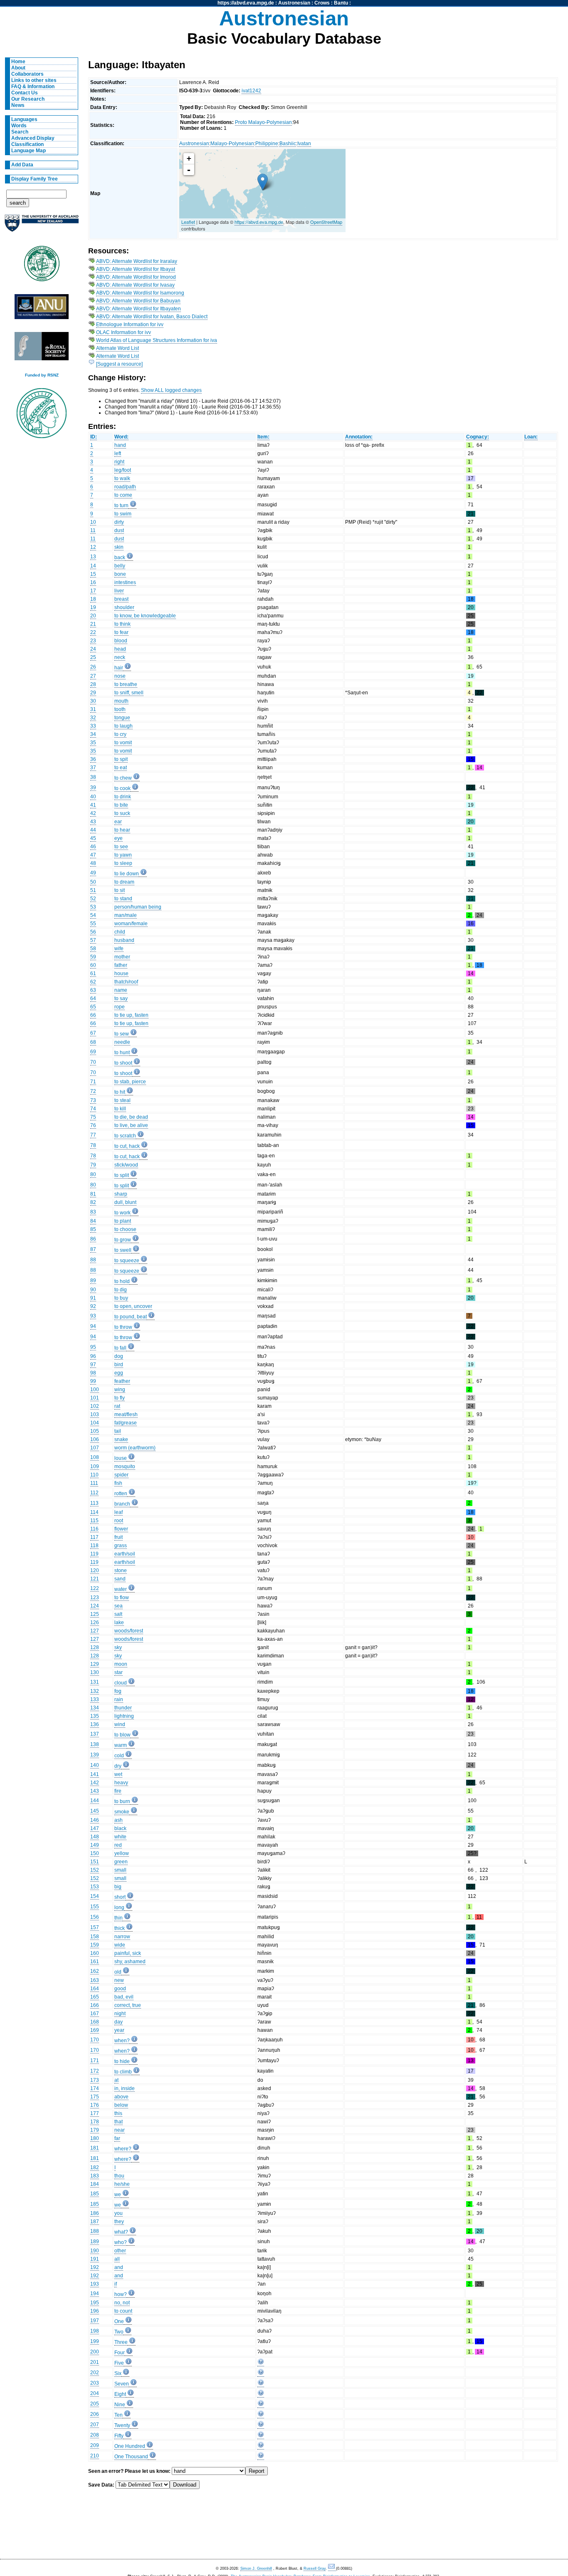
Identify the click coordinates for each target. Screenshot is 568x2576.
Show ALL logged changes (171, 390)
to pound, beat (131, 1317)
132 (95, 1691)
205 (95, 2404)
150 (95, 1853)
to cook (122, 788)
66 (93, 1015)
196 (95, 2311)
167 (95, 2014)
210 (95, 2456)
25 (93, 657)
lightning (124, 1716)
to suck (122, 813)
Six (118, 2373)
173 (95, 2080)
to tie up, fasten (131, 1015)
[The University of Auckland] (42, 227)
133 (95, 1699)
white (120, 1837)
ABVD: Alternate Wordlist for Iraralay (137, 261)
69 (93, 1052)
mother (122, 957)
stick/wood (126, 1165)
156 (95, 1917)
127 (95, 1631)
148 (95, 1837)
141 (95, 1774)
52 (93, 899)
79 (93, 1165)
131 (95, 1682)
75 (93, 1117)
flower (121, 1529)
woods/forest (129, 1631)
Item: (263, 437)
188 (95, 2231)
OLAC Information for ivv (123, 332)
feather (122, 1381)
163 (95, 1980)
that (119, 2122)
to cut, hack (127, 1146)
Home (18, 62)
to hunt (122, 1053)
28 (93, 684)
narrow (122, 1937)
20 (93, 616)
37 (93, 768)
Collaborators (27, 74)
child (120, 932)
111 (94, 1483)
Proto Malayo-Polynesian (263, 122)
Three (121, 2342)
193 (95, 2284)
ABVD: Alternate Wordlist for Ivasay (135, 285)
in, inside (125, 2088)
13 (93, 557)
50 (93, 882)
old (118, 1972)
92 (93, 1306)
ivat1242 (251, 91)
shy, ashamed (130, 1962)
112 (94, 1493)
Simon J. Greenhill (256, 2569)
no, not (122, 2303)
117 (94, 1537)
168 (95, 2022)
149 (95, 1845)
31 (93, 709)
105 (95, 1431)
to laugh (123, 726)
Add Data (22, 165)
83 (93, 1212)
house (121, 973)
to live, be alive (131, 1125)
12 (93, 547)
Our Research (28, 99)
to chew (123, 778)
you (119, 2213)
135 (95, 1716)
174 (95, 2088)
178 (95, 2122)
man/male (126, 915)
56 (93, 932)
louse (121, 1458)
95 (93, 1347)
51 (93, 890)
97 (93, 1365)
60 (93, 965)
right (119, 462)
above (121, 2097)
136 (95, 1724)
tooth (120, 709)
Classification (27, 144)
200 (95, 2352)
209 (95, 2445)
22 (93, 632)
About (18, 68)
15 (93, 574)
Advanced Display (33, 138)
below (121, 2105)
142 (95, 1783)
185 (95, 2194)
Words (19, 126)
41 (93, 805)
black (120, 1828)
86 (93, 1239)
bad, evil (124, 1997)
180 (95, 2138)
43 (93, 822)
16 (93, 582)
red (118, 1845)
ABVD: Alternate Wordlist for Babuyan (138, 301)
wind (120, 1724)
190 (95, 2251)
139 (95, 1755)
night (120, 2014)
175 (95, 2097)
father (121, 965)
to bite (121, 805)
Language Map (28, 151)
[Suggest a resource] (119, 364)
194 (95, 2294)
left (118, 453)
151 (95, 1862)
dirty (119, 522)
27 (93, 676)
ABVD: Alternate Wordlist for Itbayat (136, 269)
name (121, 990)
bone (120, 574)
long (119, 1907)
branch (122, 1504)
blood (121, 641)
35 (93, 743)
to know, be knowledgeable (145, 616)
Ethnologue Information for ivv (130, 324)
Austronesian (294, 3)
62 (93, 982)
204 (95, 2393)
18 (93, 599)
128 (95, 1647)
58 (93, 949)
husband (124, 940)
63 (93, 990)
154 (95, 1896)
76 (93, 1125)
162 (95, 1971)
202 (95, 2373)
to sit (120, 890)
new (119, 1980)
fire (118, 1791)
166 (95, 2005)
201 (95, 2362)
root (119, 1521)
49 (93, 873)
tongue (122, 718)
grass (121, 1546)
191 (95, 2259)
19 (93, 607)
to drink (123, 797)
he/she (122, 2184)
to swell (123, 1250)
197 (95, 2321)
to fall (120, 1348)
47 (93, 855)
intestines (125, 582)
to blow (122, 1735)
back (120, 557)
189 (95, 2242)
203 (95, 2383)
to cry (120, 734)
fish (118, 1483)
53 (93, 907)
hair (119, 668)
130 (95, 1672)
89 (93, 1281)
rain (119, 1699)
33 (93, 726)
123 (95, 1598)
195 (95, 2303)
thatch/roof (126, 982)
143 (95, 1791)
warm (121, 1745)
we (118, 2195)
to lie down (127, 874)
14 (93, 566)
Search (20, 132)
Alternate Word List (117, 348)
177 (95, 2113)
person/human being (138, 907)
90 (93, 1290)
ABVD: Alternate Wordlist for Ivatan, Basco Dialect (152, 317)
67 (93, 1033)
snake (121, 1439)
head (120, 649)
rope (120, 1007)
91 (93, 1298)
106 (95, 1439)
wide (120, 1945)
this (118, 2113)
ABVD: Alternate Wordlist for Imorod (136, 277)
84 (93, 1221)
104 (95, 1423)
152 (95, 1870)
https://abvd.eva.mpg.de (246, 3)
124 (95, 1606)
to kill (120, 1109)
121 (95, 1579)
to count (123, 2311)
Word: (121, 437)
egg (119, 1373)
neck (120, 657)
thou (119, 2176)
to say (121, 998)
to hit (120, 1092)
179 (95, 2130)
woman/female (131, 924)
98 (93, 1373)
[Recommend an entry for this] (261, 2363)
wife (119, 949)
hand (120, 445)
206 (95, 2414)
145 (95, 1811)
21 (93, 624)
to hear (122, 830)
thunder (123, 1708)
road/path (125, 487)
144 (95, 1801)
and (119, 2267)
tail (118, 1431)
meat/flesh (126, 1414)
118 (94, 1546)
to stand (123, 899)
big (118, 1887)
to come (123, 495)
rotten (121, 1494)
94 (93, 1326)
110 (94, 1475)
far (117, 2138)
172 (95, 2071)
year (119, 2030)
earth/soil (125, 1554)
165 (95, 1997)
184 (95, 2184)
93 (93, 1316)
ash (119, 1820)
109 (95, 1466)
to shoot (123, 1063)
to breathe (126, 684)
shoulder (124, 607)
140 (95, 1765)
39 (93, 788)
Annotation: (359, 437)
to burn (122, 1801)
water (121, 1589)
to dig (121, 1290)
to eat (121, 768)
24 (93, 649)
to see (121, 847)
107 (95, 1448)
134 (95, 1708)
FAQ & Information (33, 87)
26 (93, 667)
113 (94, 1503)
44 (93, 830)
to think (122, 624)
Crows (322, 3)
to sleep (123, 863)
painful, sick (128, 1953)
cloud (121, 1683)
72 (93, 1091)
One (119, 2321)
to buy (121, 1298)
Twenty (122, 2425)
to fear (121, 632)
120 (95, 1570)
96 (93, 1356)
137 (95, 1734)
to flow (122, 1598)
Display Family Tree (35, 179)
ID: (94, 437)
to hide (122, 2061)
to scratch (125, 1136)
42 (93, 813)
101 (95, 1398)
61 (93, 973)
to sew (122, 1034)
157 (95, 1927)
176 (95, 2105)
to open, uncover (133, 1306)
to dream (124, 882)
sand (120, 1579)
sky (118, 1647)
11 (93, 530)
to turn (121, 505)
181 (95, 2148)
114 (94, 1512)
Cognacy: (478, 437)
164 (95, 1989)
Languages (24, 119)
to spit (121, 759)
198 (95, 2331)
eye (119, 838)
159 (95, 1945)
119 (94, 1554)
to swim (123, 514)
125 (95, 1614)
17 (93, 591)
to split (122, 1175)
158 (95, 1937)
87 (93, 1249)
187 (95, 2222)
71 (93, 1082)
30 (93, 701)
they (119, 2222)
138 (95, 1744)
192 (95, 2267)
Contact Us (25, 93)
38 (93, 777)
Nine (120, 2405)
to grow (123, 1240)
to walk (122, 478)
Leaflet (188, 222)
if (116, 2284)
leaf (119, 1512)
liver (119, 591)
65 (93, 1007)
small (120, 1870)
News (18, 105)
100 (95, 1390)
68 (93, 1042)
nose (120, 676)
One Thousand (131, 2457)
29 (93, 693)
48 (93, 863)
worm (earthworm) (135, 1448)
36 (93, 759)
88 (93, 1260)
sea (119, 1606)
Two (119, 2332)
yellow (122, 1853)
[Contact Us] (332, 2569)
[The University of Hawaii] (42, 266)
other (120, 2251)
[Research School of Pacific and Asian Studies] (42, 309)
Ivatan (304, 144)
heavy (121, 1783)
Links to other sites (34, 80)
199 (95, 2341)
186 (95, 2213)
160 (95, 1953)
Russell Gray (315, 2569)
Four (120, 2353)
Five (119, 2363)
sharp (121, 1194)
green (121, 1862)
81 (93, 1194)
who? (121, 2242)
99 (93, 1381)
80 (93, 1174)
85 (93, 1229)
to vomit (123, 743)
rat (117, 1406)
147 (95, 1828)
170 (95, 2040)
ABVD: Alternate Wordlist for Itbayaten (138, 309)
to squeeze (127, 1261)
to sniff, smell (129, 693)
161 (95, 1962)
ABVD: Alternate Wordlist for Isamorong (140, 293)
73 (93, 1100)
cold (119, 1756)
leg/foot (123, 470)
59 (93, 957)
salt (118, 1614)
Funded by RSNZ (42, 375)
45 (93, 838)
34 (93, 734)
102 (95, 1406)
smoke (122, 1812)
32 (93, 718)
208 (95, 2435)
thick (120, 1928)
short (120, 1897)
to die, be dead (131, 1117)
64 (93, 998)
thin (119, 1918)
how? (121, 2294)
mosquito (125, 1466)
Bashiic (288, 144)
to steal (122, 1100)
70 (93, 1062)
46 (93, 847)
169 (95, 2030)
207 (95, 2425)
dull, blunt (125, 1202)
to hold (122, 1281)
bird (119, 1365)
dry (118, 1766)
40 (93, 797)
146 (95, 1820)
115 (94, 1521)
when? (122, 2041)
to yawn (123, 855)
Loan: (531, 437)
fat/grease (126, 1423)
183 (95, 2176)
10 (93, 522)
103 (95, 1414)
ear (118, 822)
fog (118, 1691)
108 (95, 1457)
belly (120, 566)
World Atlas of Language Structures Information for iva (157, 340)
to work (122, 1213)
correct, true (128, 2005)
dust (119, 530)
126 (95, 1622)
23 (93, 641)
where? (123, 2149)
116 (94, 1529)
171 (95, 2061)
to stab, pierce (130, 1082)
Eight (120, 2394)
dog (119, 1356)
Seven (122, 2384)
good (120, 1989)
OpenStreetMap (326, 222)
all (117, 2259)
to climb (123, 2072)
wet (118, 1774)
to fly (120, 1398)
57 (93, 940)
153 (95, 1887)
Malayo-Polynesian (232, 144)
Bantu (341, 3)
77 (93, 1135)
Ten (119, 2415)
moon (121, 1664)
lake (119, 1622)
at (116, 2080)
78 (93, 1145)
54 (93, 915)
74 (93, 1109)
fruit (119, 1537)
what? (121, 2232)
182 (95, 2167)
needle (122, 1042)
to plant (123, 1221)
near (120, 2130)
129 (95, 1664)
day (119, 2022)
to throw (123, 1327)
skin (119, 547)
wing (120, 1390)
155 (95, 1907)
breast (121, 599)
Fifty (119, 2436)
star (119, 1672)
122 (95, 1588)
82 (93, 1202)
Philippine (267, 144)
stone (121, 1570)
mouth (121, 701)
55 (93, 924)
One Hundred (130, 2446)
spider (121, 1475)
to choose (125, 1229)
